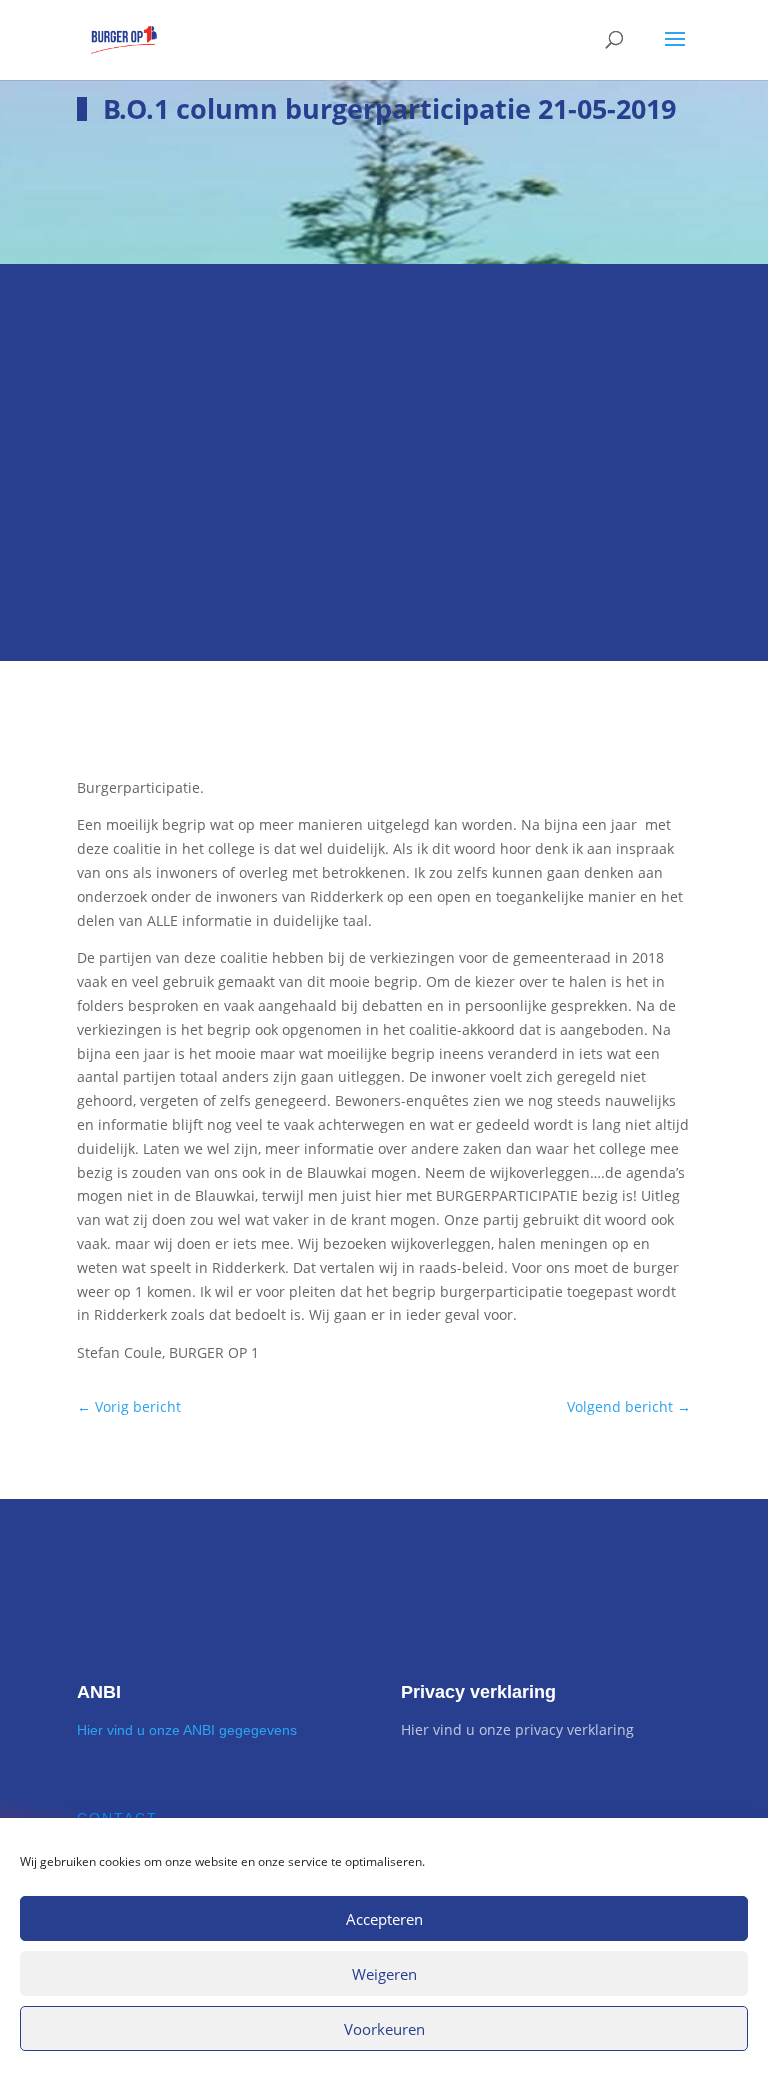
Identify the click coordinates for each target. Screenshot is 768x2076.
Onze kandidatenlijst (211, 534)
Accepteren (384, 1919)
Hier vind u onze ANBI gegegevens (187, 1730)
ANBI (99, 1692)
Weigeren (384, 1974)
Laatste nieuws (188, 356)
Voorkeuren (384, 2029)
